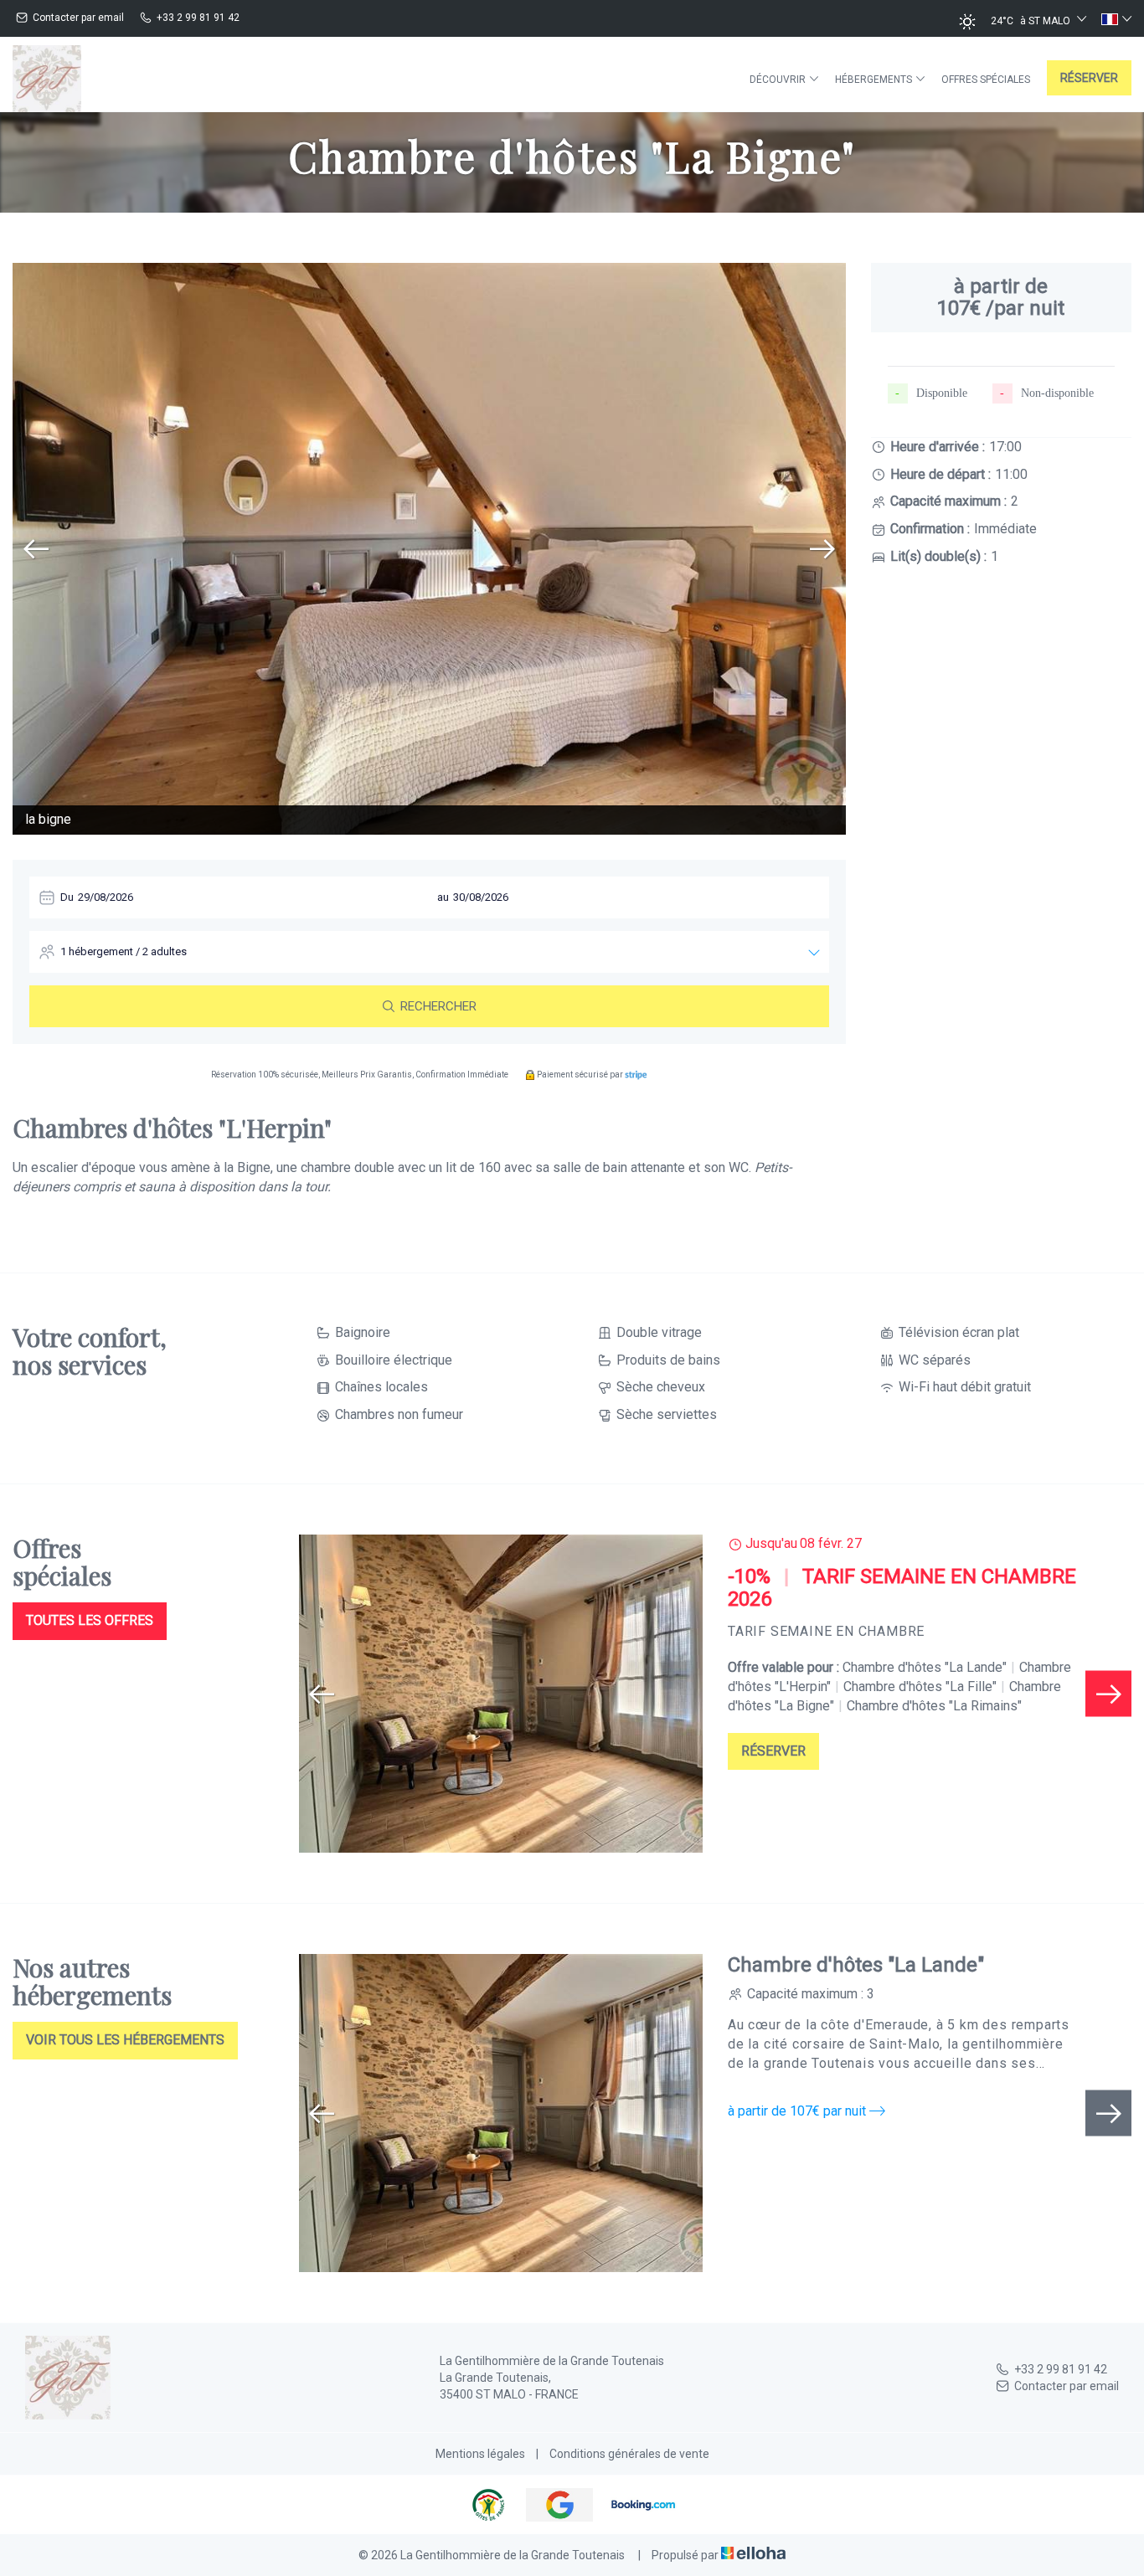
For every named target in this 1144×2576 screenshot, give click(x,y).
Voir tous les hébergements (125, 2040)
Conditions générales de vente (629, 2454)
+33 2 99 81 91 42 (1061, 2369)
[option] (429, 549)
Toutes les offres (90, 1620)
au (443, 897)
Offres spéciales (986, 80)
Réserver (1089, 78)
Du (67, 897)
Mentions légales (480, 2454)
